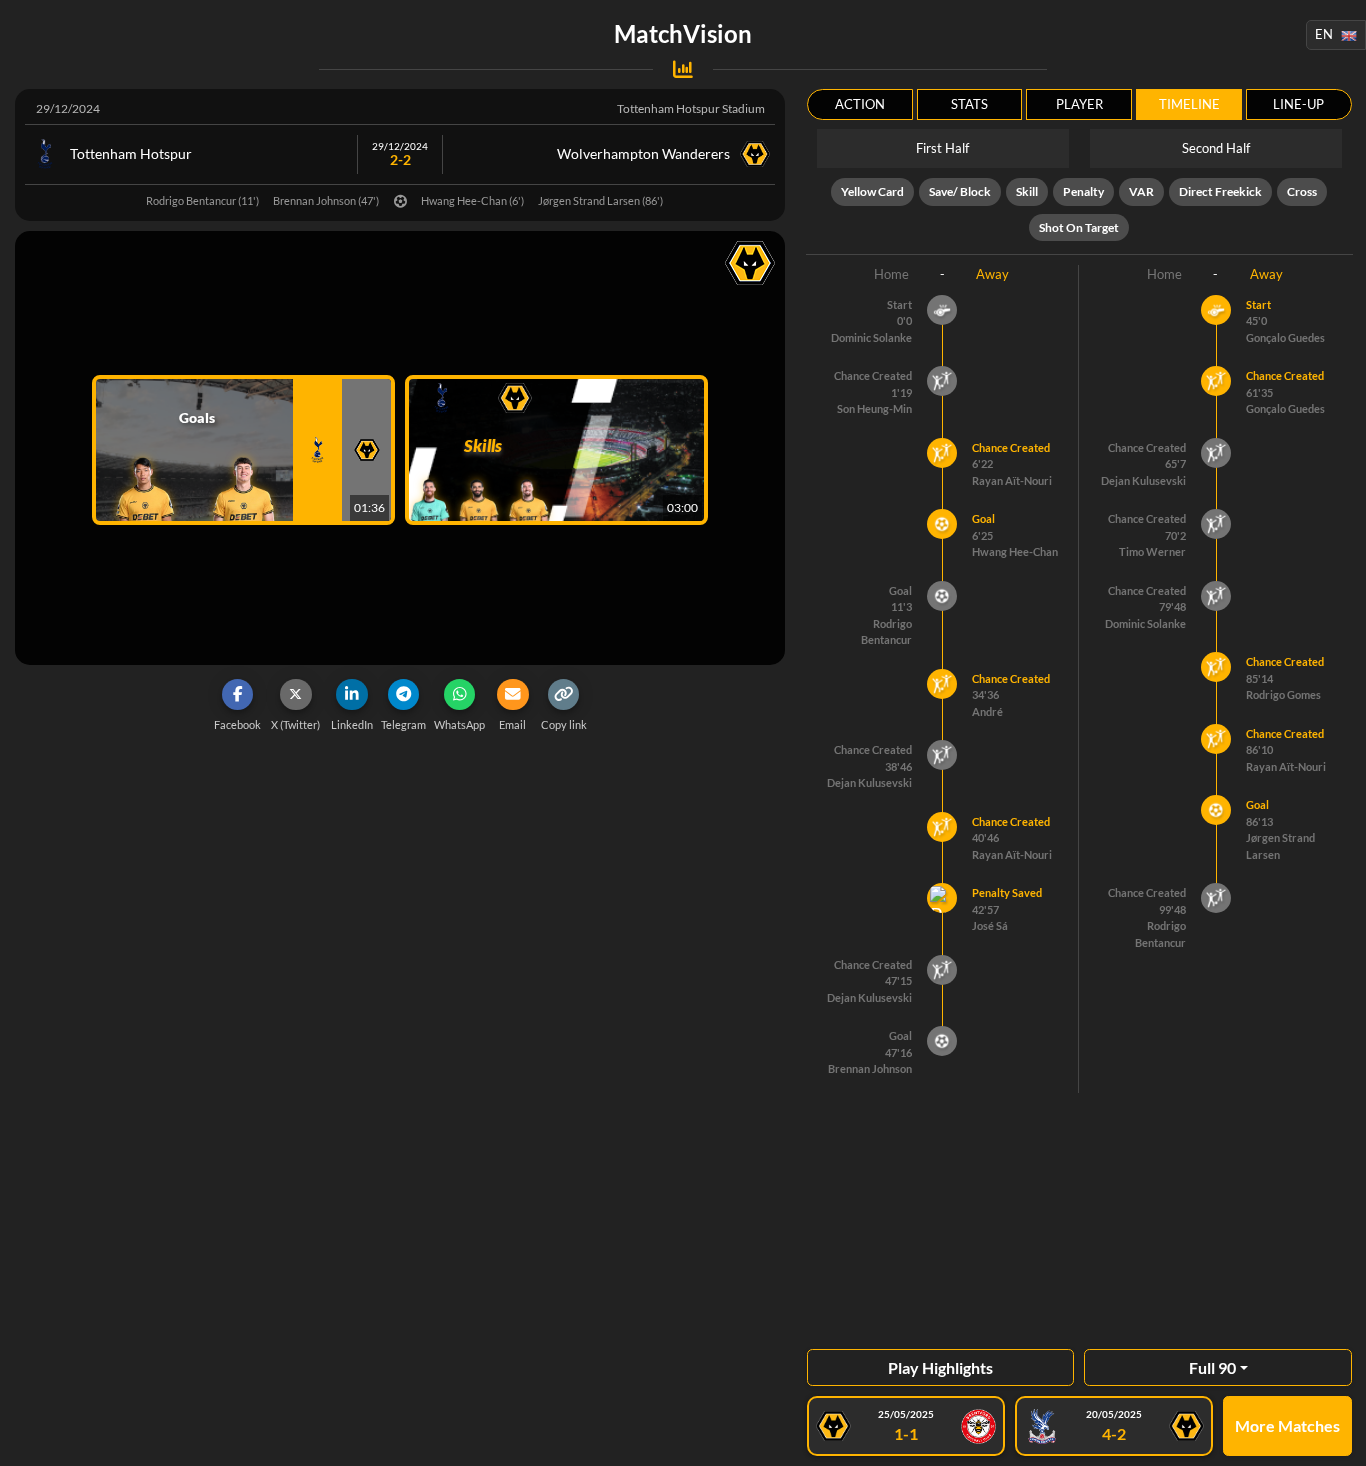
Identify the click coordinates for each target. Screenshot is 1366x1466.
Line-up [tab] (1298, 104)
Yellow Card (872, 191)
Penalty (1083, 191)
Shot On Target (1079, 227)
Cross (1302, 191)
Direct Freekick (1220, 191)
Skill (1027, 191)
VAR (1141, 191)
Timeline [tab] (1189, 104)
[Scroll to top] (1336, 1436)
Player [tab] (1079, 104)
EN (1324, 34)
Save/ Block (960, 191)
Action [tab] (860, 104)
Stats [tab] (969, 104)
